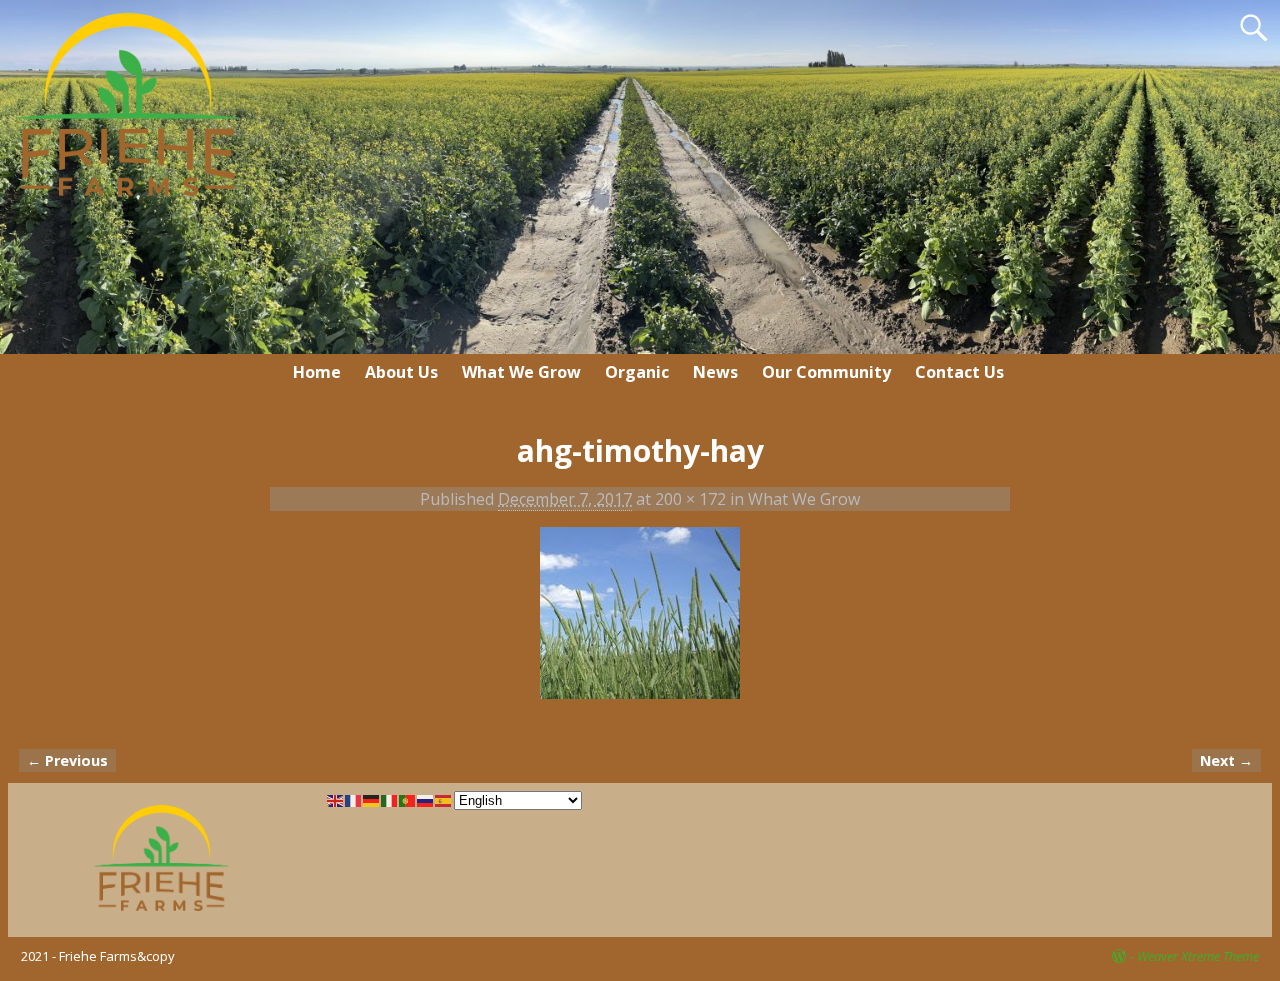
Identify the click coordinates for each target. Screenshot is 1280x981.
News (715, 372)
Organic (637, 372)
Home (317, 372)
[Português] (408, 799)
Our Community (826, 372)
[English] (336, 799)
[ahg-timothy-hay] (640, 625)
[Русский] (426, 799)
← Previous (67, 760)
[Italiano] (390, 799)
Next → (1226, 760)
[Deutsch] (372, 799)
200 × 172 (690, 499)
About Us (401, 372)
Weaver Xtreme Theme (1198, 956)
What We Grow (521, 372)
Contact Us (959, 372)
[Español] (444, 799)
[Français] (354, 799)
